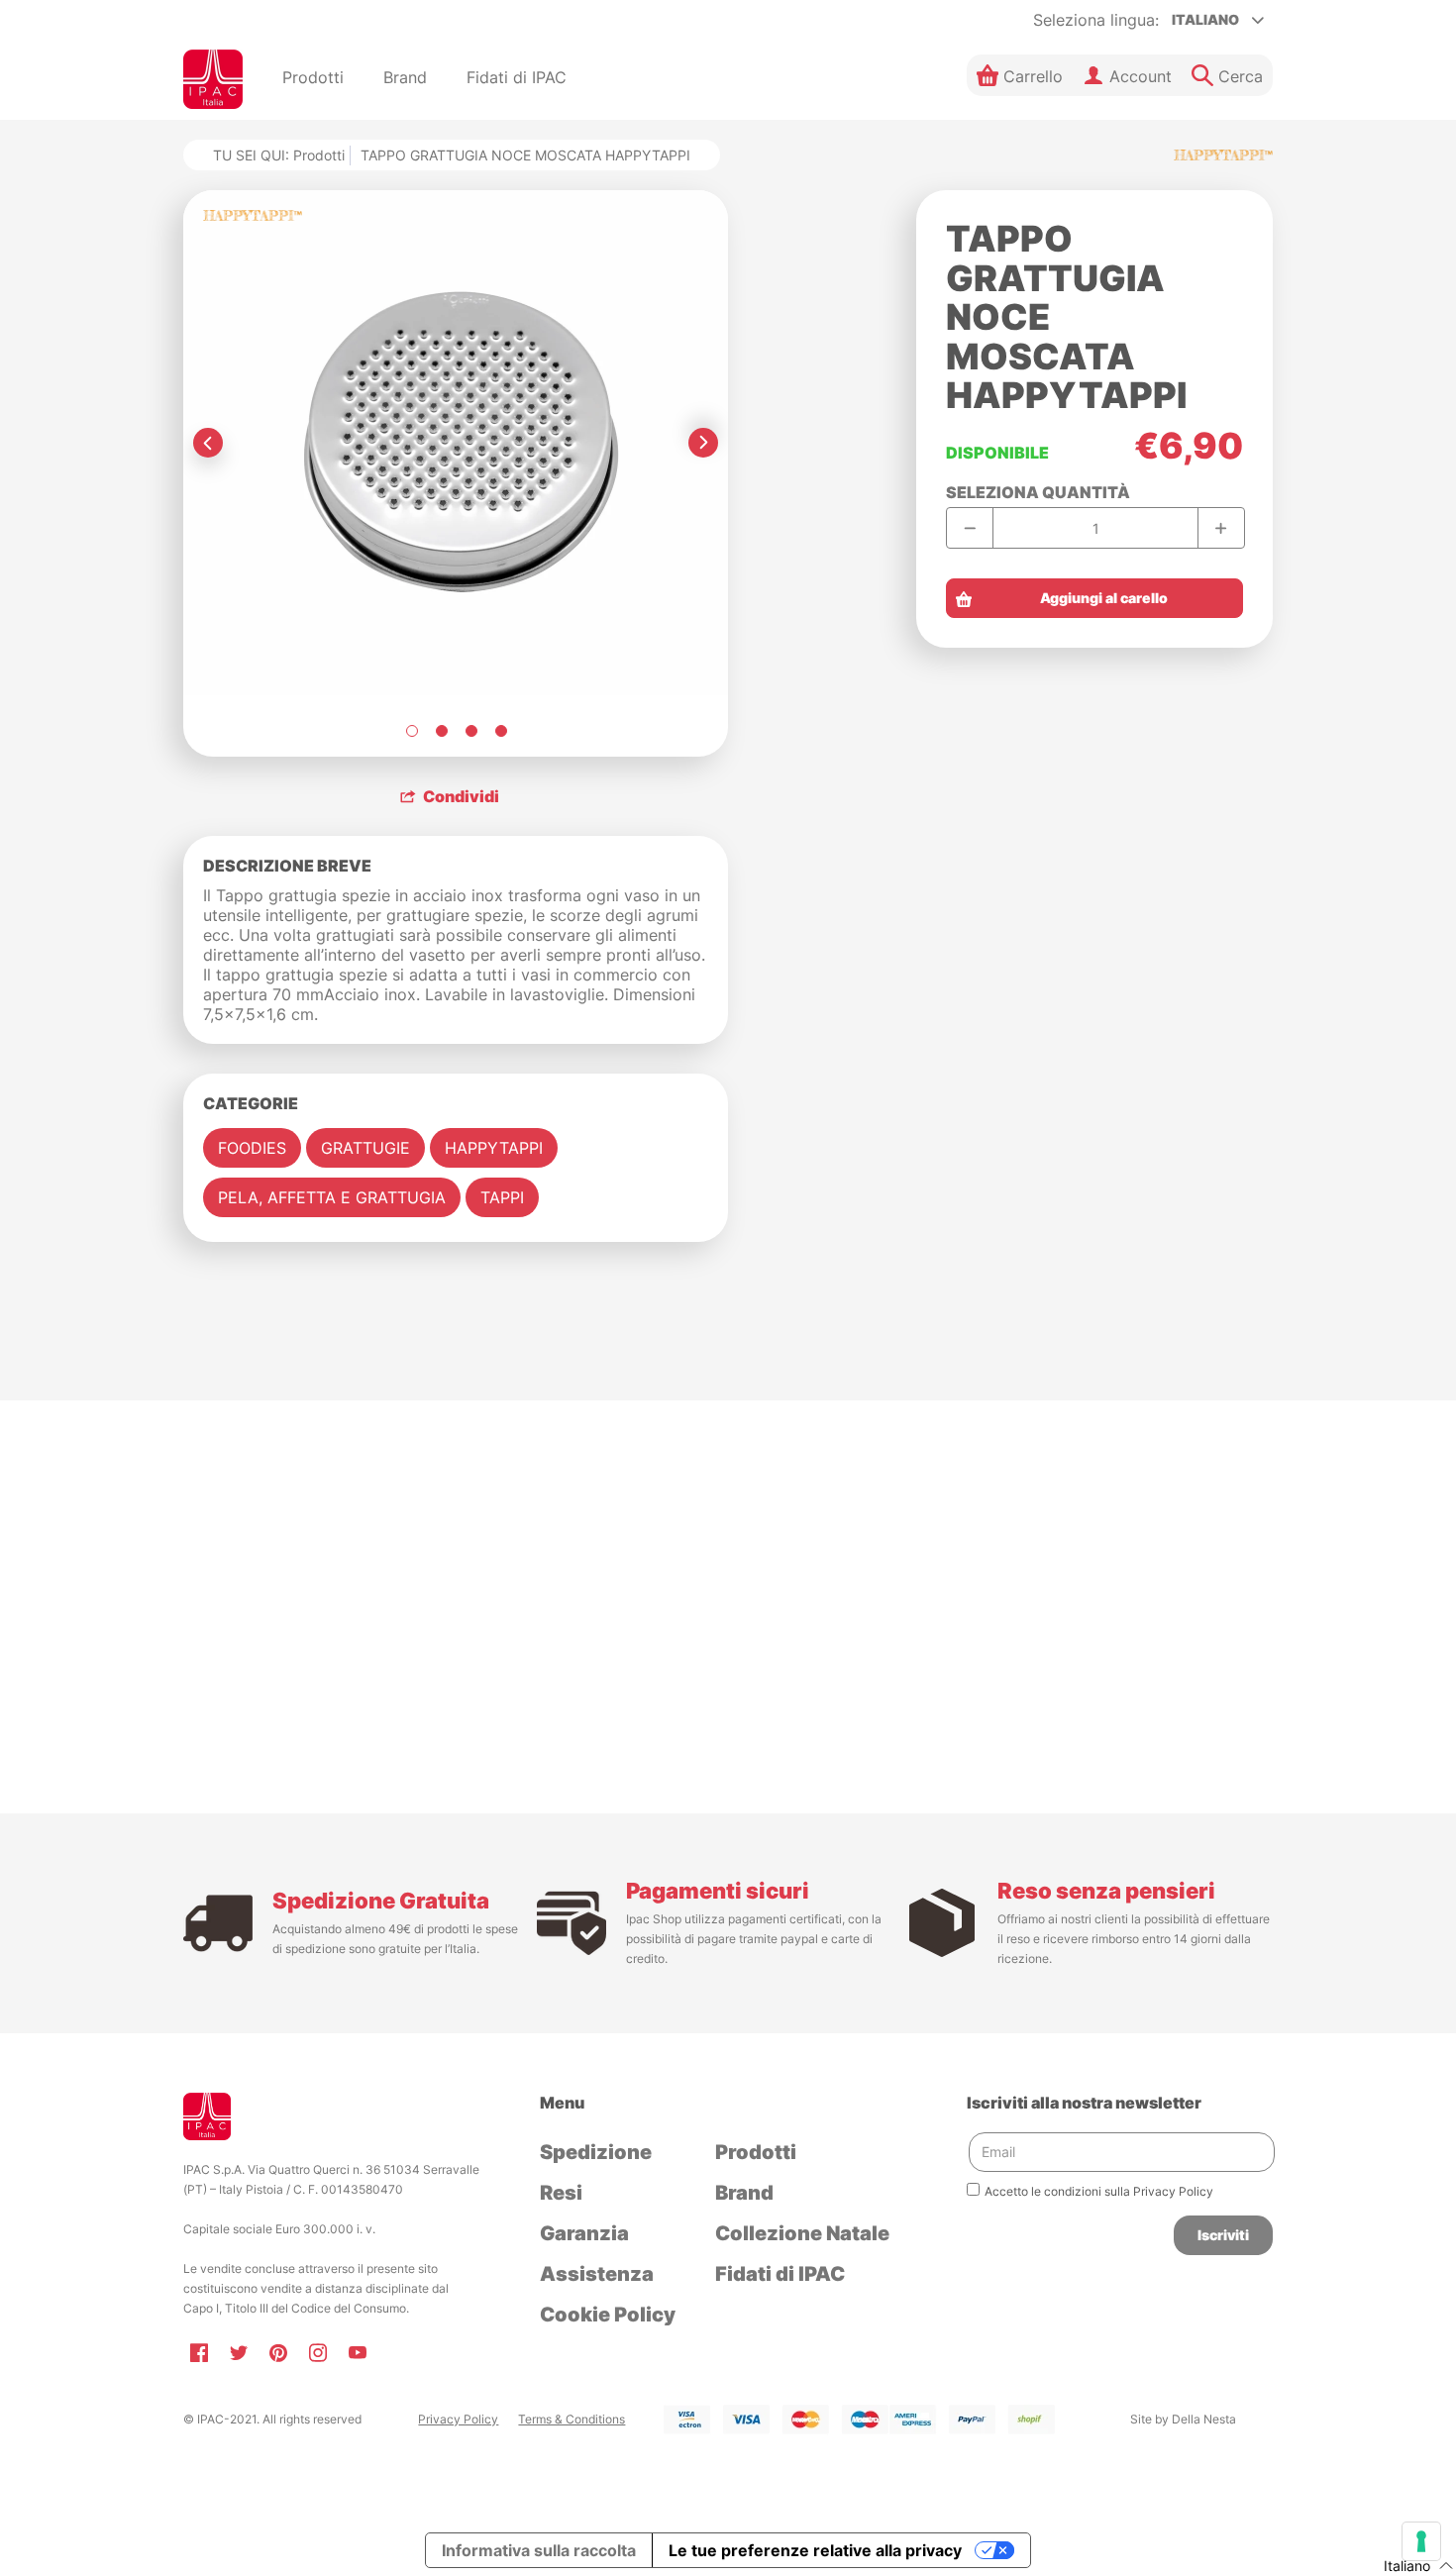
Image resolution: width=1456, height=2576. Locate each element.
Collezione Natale (802, 2233)
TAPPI (502, 1197)
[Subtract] (970, 528)
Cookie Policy (608, 2315)
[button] (1020, 75)
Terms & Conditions (572, 2419)
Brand (744, 2193)
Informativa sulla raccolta (539, 2550)
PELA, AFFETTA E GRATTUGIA (332, 1197)
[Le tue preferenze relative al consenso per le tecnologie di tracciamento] (1421, 2541)
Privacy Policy (458, 2419)
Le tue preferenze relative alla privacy (815, 2550)
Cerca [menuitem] (1241, 76)
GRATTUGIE (365, 1148)
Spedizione (596, 2152)
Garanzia (584, 2233)
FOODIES (252, 1148)
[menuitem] (313, 79)
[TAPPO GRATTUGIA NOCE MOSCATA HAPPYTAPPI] (411, 731)
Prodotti (319, 155)
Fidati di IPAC (780, 2274)
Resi (561, 2193)
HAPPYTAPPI (494, 1148)
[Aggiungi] (1221, 528)
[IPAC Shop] (213, 79)
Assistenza (597, 2274)
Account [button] (1141, 76)
